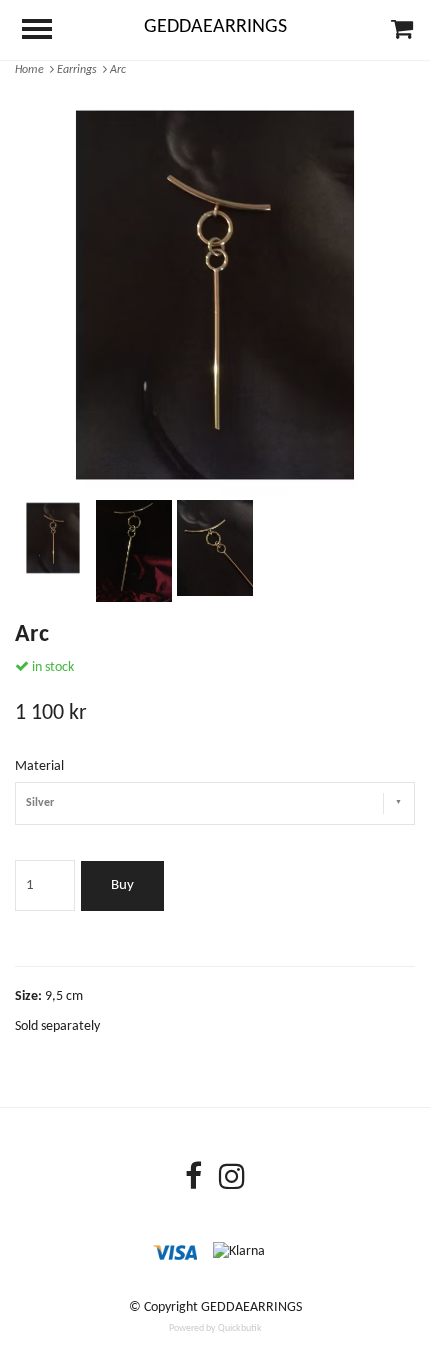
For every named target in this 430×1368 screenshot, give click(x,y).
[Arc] (215, 295)
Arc (119, 70)
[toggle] (47, 31)
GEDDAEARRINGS (215, 27)
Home (32, 70)
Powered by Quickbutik (215, 1328)
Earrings (80, 70)
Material (39, 766)
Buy (122, 885)
